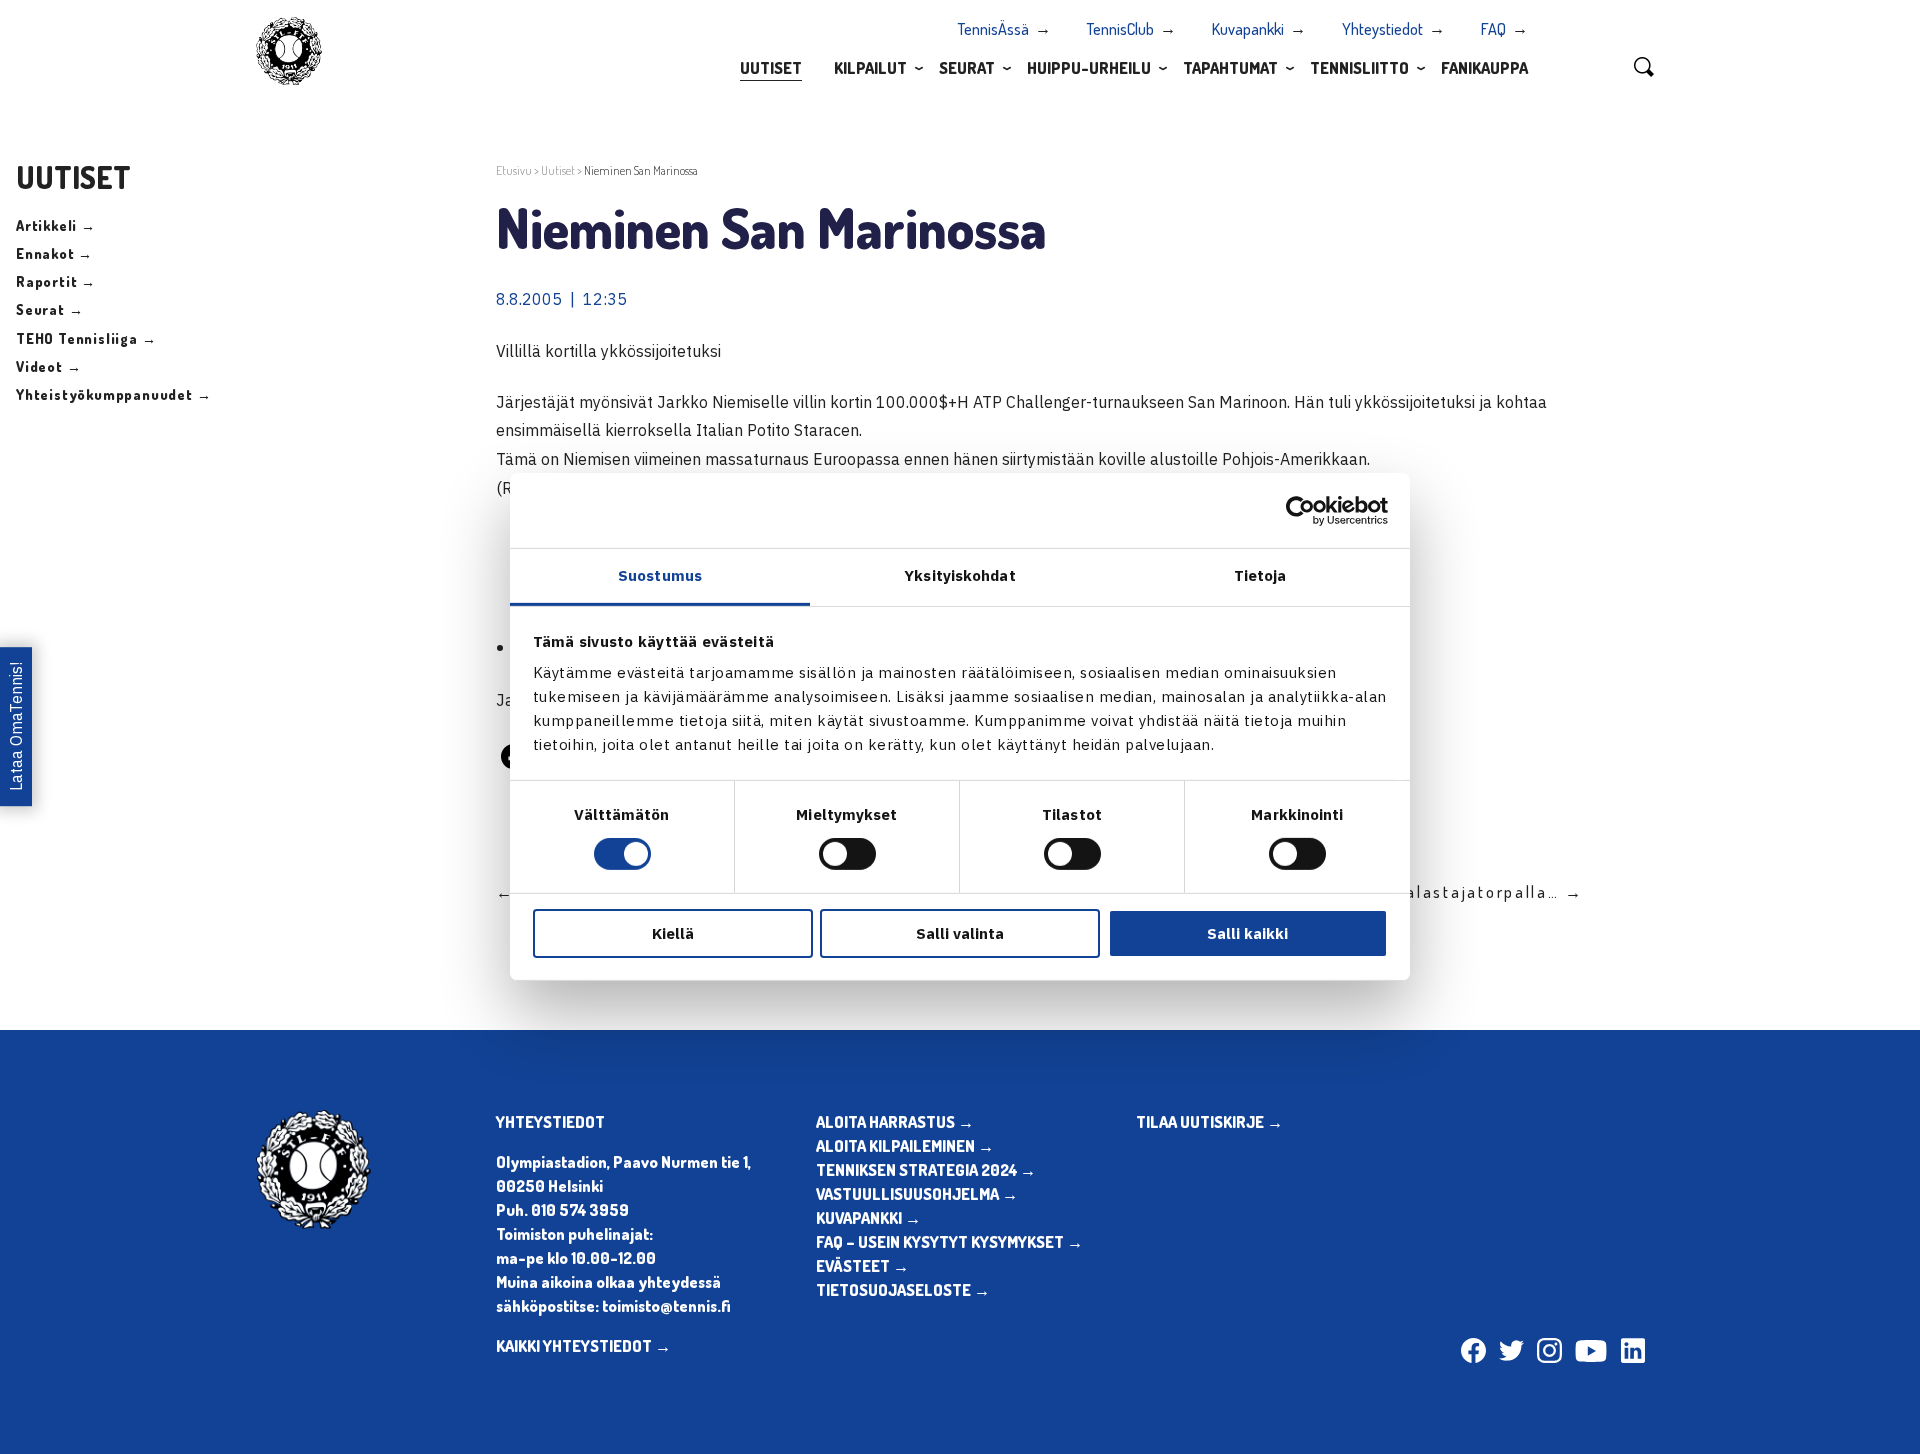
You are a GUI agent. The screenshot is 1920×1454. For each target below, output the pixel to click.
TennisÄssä (993, 29)
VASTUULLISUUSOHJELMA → (917, 1194)
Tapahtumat (1230, 68)
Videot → (48, 366)
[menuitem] (771, 67)
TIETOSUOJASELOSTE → (903, 1290)
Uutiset (771, 68)
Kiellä (673, 933)
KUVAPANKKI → (868, 1218)
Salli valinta (960, 933)
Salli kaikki (1247, 933)
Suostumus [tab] (660, 575)
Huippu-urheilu (1089, 68)
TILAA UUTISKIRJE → (1209, 1122)
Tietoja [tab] (1260, 575)
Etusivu (514, 170)
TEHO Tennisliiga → (86, 338)
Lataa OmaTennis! (16, 726)
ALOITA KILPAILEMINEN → (905, 1146)
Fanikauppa (1484, 68)
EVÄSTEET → (862, 1266)
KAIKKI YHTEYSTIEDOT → (583, 1346)
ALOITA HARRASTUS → (895, 1122)
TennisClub (1120, 29)
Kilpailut (870, 68)
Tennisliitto (1359, 68)
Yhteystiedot (1382, 29)
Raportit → (56, 281)
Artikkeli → (56, 225)
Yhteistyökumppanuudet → (113, 394)
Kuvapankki (1248, 29)
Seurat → (49, 309)
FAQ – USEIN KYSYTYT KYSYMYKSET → (949, 1242)
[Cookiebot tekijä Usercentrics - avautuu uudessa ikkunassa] (1300, 510)
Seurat (967, 68)
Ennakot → (54, 253)
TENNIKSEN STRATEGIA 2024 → (926, 1170)
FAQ (1493, 29)
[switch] (847, 854)
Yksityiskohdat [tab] (959, 575)
